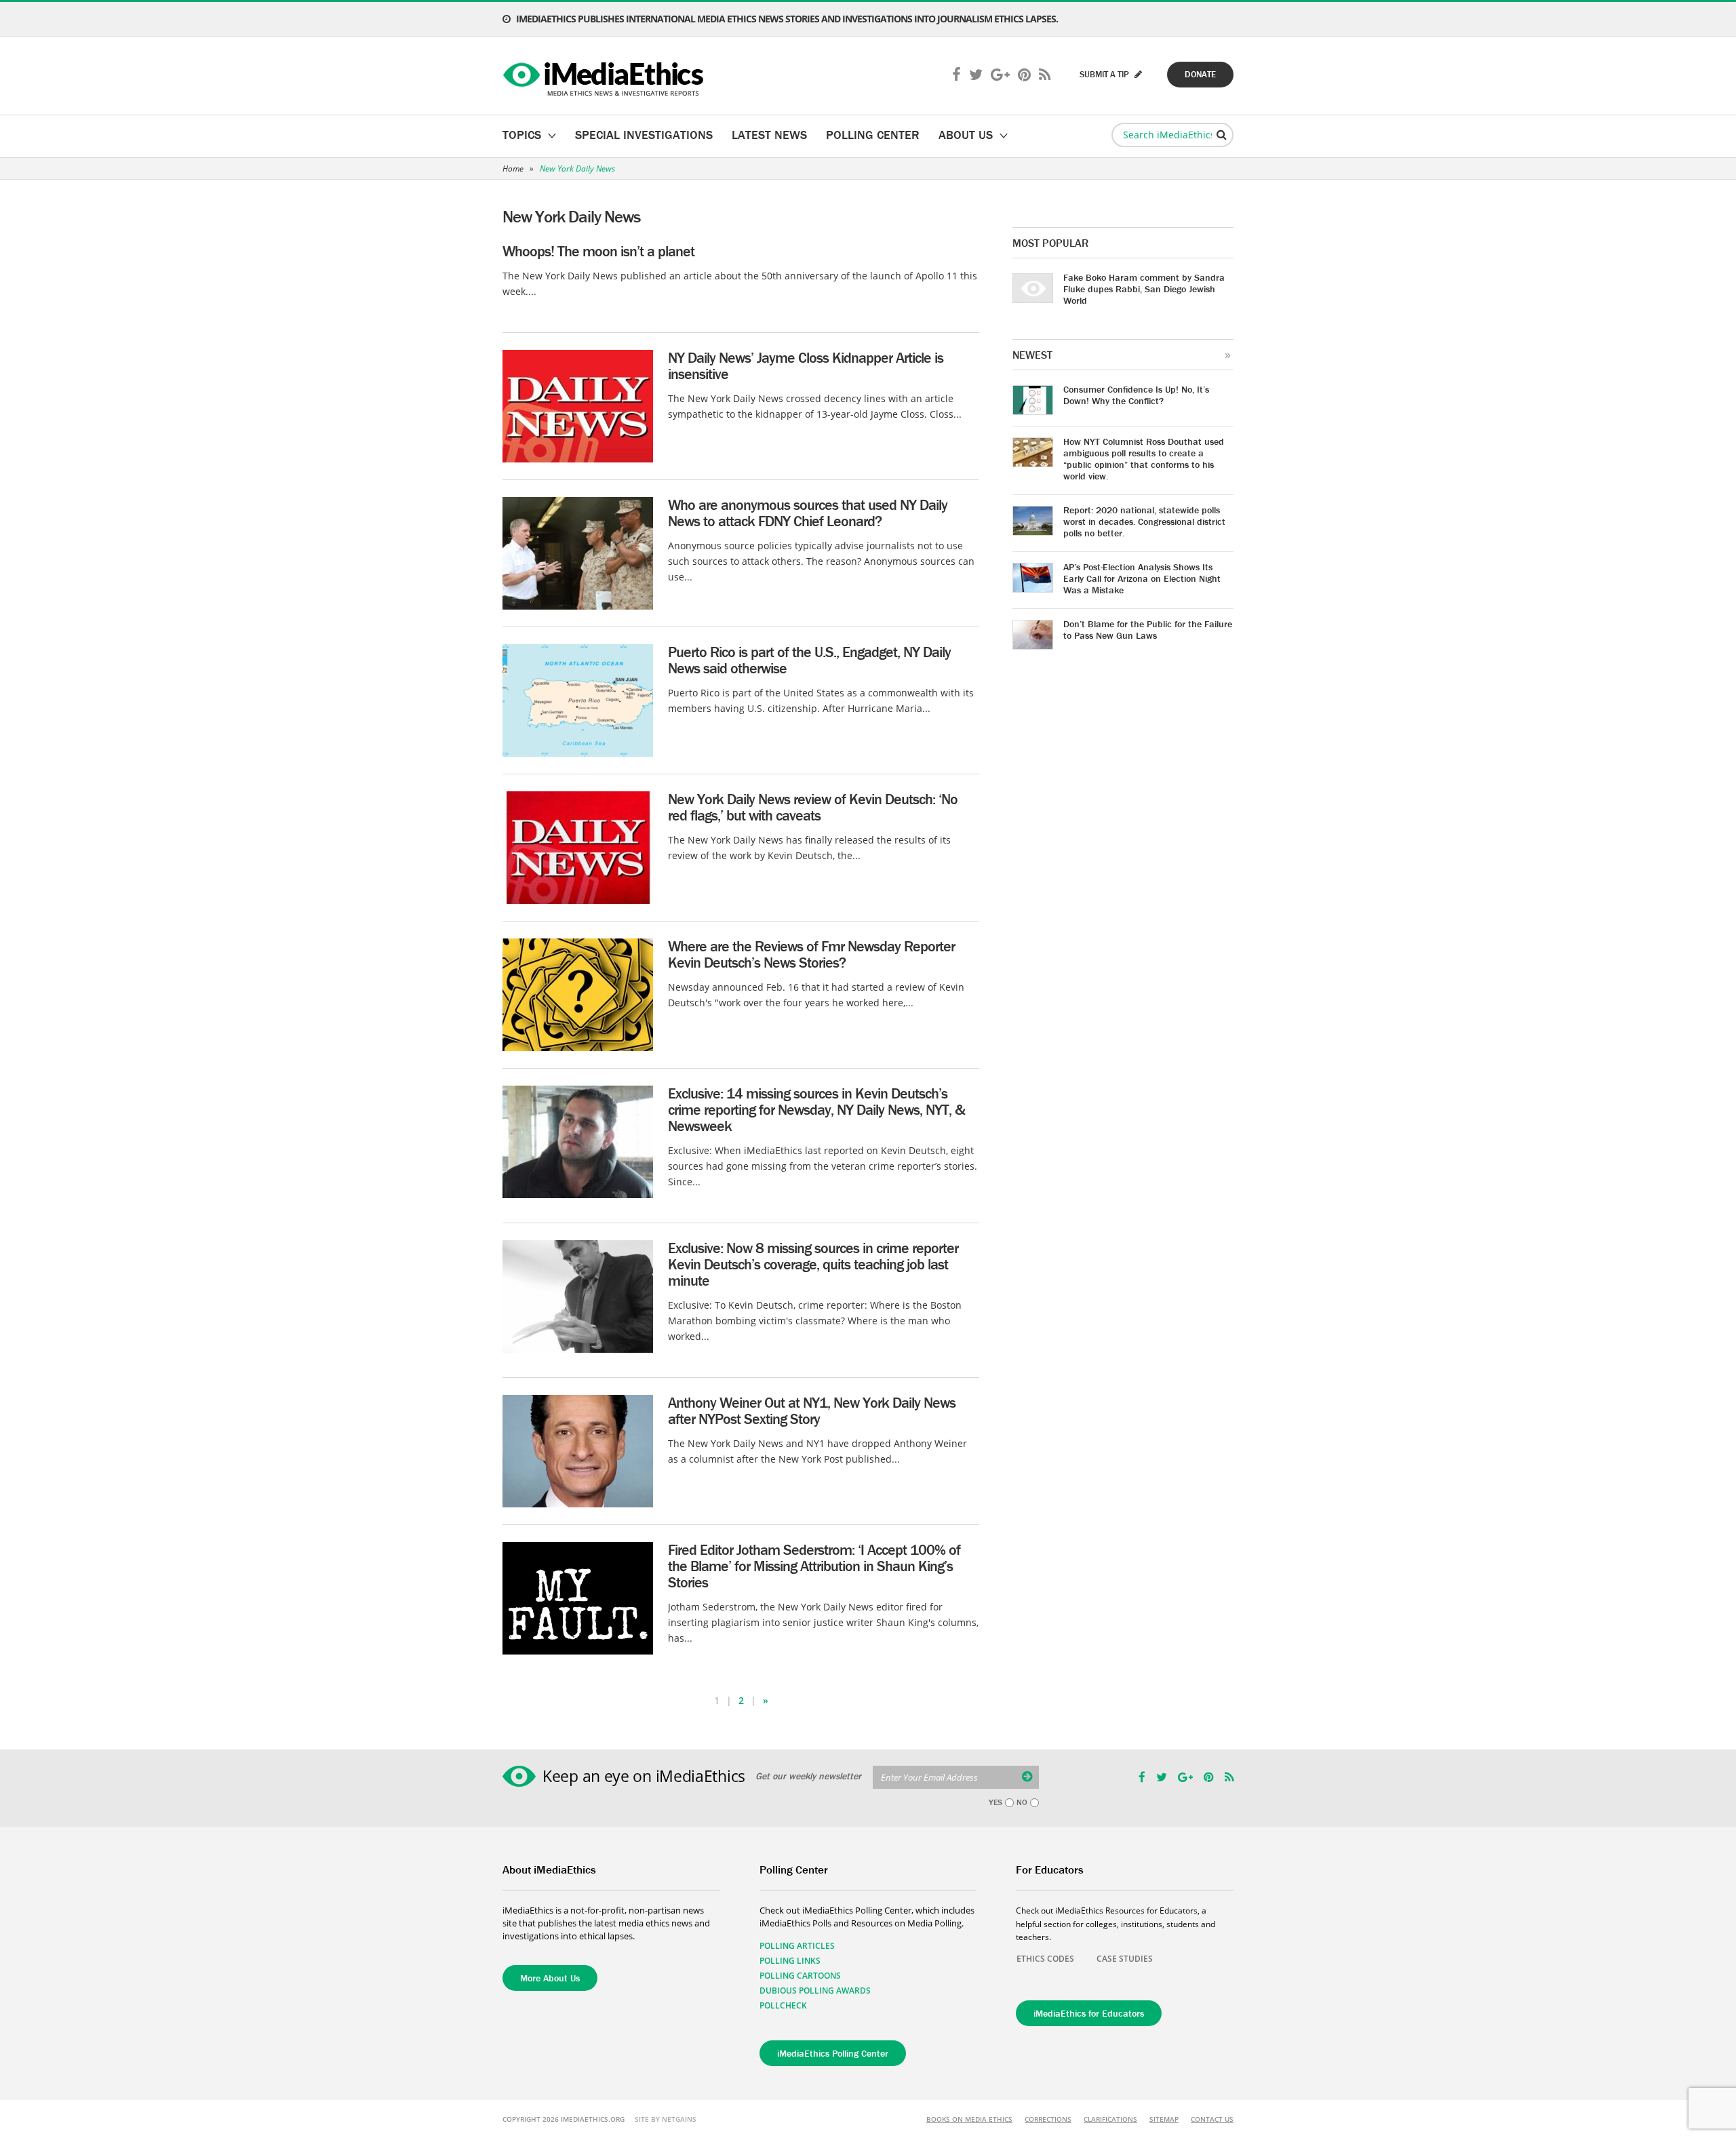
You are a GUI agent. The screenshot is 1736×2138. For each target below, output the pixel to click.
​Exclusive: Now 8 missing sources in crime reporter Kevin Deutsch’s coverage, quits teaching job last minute (813, 1264)
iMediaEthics (605, 76)
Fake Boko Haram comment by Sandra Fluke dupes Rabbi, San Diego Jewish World (1144, 289)
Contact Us (1212, 2119)
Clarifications (1110, 2119)
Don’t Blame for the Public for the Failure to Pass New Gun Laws (1148, 630)
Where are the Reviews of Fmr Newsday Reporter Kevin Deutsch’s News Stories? (811, 954)
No (1022, 1802)
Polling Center (873, 135)
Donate (1200, 74)
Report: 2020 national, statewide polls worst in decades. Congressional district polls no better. (1144, 521)
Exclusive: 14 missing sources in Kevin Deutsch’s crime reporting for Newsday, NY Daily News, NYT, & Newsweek (816, 1110)
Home (513, 169)
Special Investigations (644, 135)
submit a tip (1105, 74)
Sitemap (1164, 2119)
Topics (522, 135)
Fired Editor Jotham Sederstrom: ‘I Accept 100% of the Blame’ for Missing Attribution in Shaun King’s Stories (814, 1566)
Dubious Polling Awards (815, 1991)
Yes (995, 1802)
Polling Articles (797, 1946)
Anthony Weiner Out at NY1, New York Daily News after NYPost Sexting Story (812, 1411)
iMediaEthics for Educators (1089, 2013)
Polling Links (790, 1961)
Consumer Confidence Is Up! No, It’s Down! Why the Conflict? (1136, 395)
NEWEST (1032, 355)
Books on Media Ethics (969, 2119)
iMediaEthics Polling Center (833, 2053)
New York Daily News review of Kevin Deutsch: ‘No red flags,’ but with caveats (813, 807)
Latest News (769, 135)
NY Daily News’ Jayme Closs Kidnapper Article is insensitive (806, 366)
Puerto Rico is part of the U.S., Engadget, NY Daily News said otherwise (809, 660)
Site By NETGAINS (666, 2119)
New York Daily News (577, 169)
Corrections (1048, 2119)
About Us (966, 135)
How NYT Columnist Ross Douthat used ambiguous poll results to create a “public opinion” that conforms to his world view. (1144, 459)
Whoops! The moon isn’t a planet (598, 251)
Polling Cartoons (800, 1976)
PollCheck (783, 2005)
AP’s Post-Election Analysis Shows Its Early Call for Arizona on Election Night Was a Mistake (1142, 578)
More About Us (550, 1978)
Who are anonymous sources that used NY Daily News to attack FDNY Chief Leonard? (808, 513)
